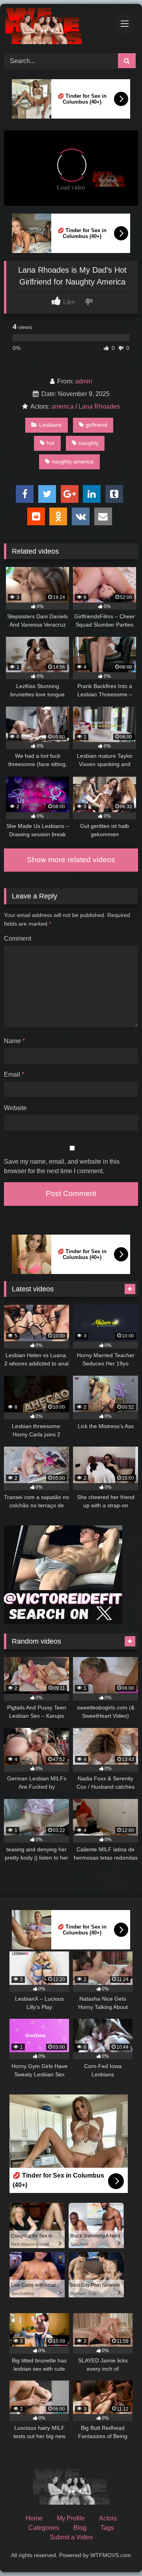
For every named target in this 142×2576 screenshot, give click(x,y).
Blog (80, 2528)
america (63, 406)
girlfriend (96, 425)
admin (84, 381)
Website (15, 1108)
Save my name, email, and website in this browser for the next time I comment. (62, 1166)
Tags (107, 2528)
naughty (89, 443)
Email (14, 1074)
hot (50, 443)
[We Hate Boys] (58, 27)
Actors (108, 2518)
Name (14, 1041)
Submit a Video (71, 2537)
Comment (18, 938)
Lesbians (50, 425)
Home (34, 2518)
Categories (44, 2528)
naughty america (73, 461)
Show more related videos (71, 860)
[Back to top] (118, 2553)
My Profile (71, 2518)
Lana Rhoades (99, 406)
